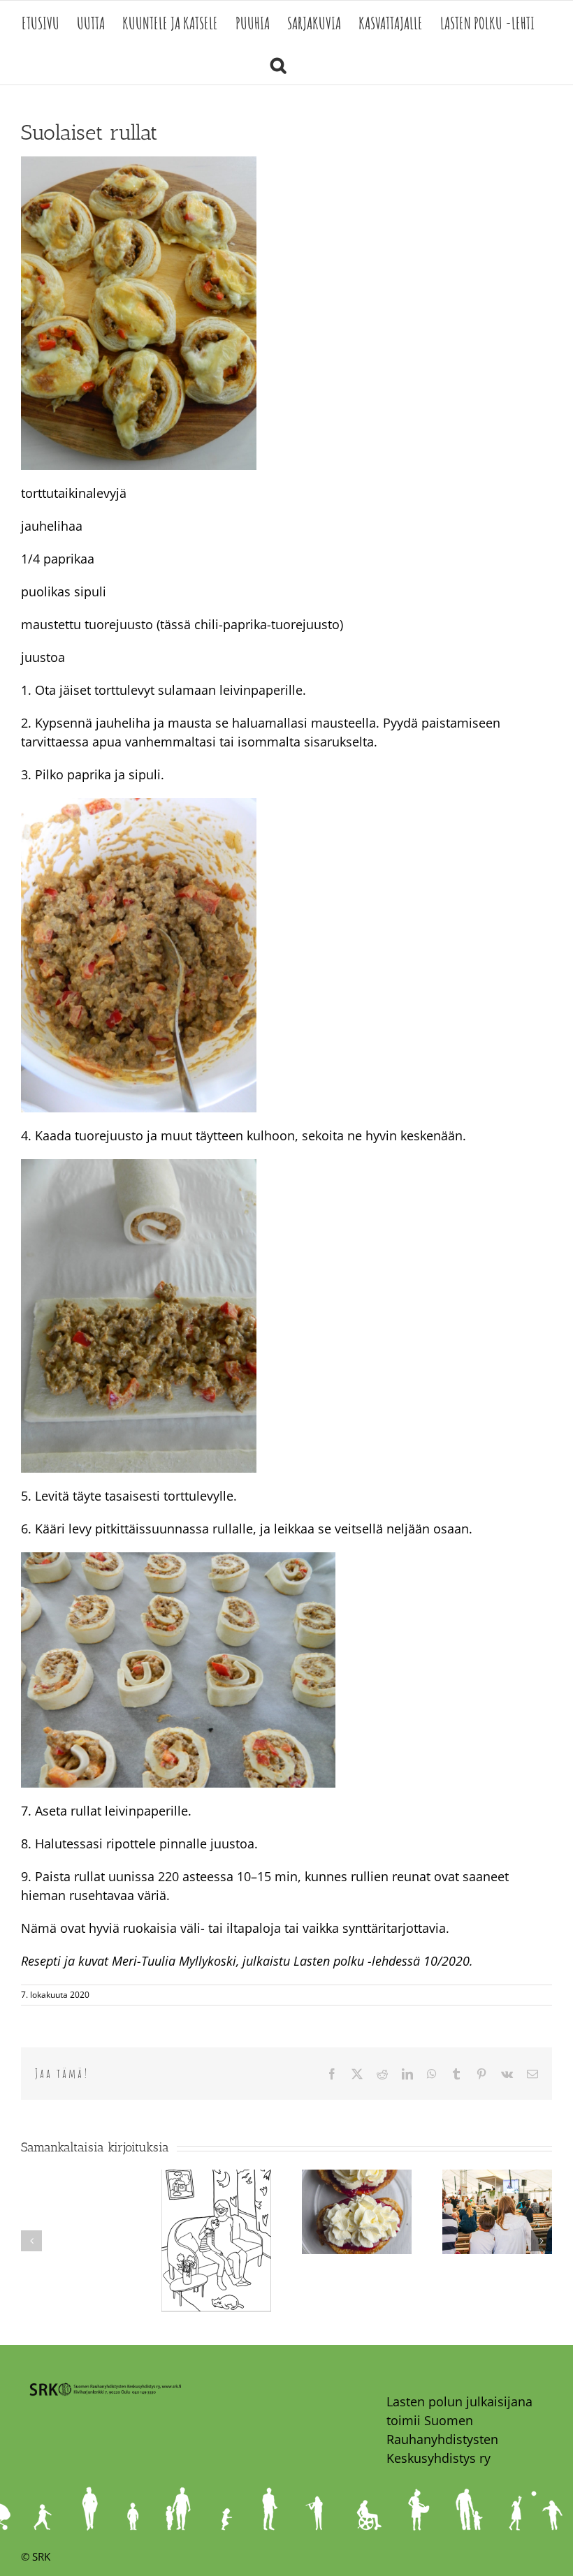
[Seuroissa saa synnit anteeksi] (497, 2178)
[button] (278, 64)
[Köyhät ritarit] (357, 2178)
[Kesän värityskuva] (216, 2178)
